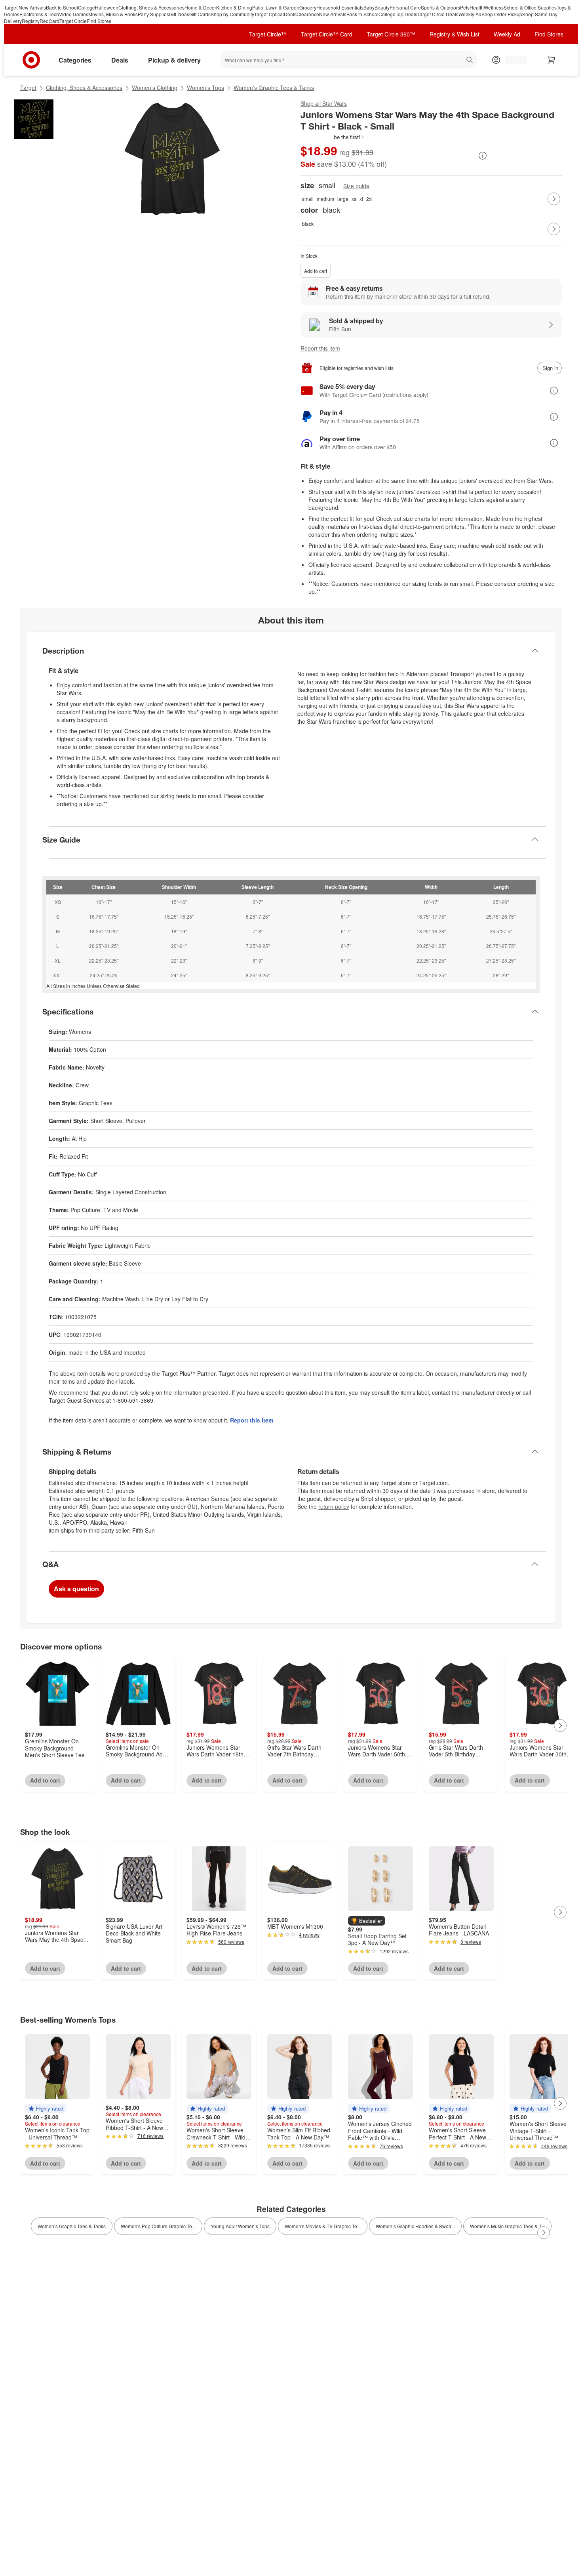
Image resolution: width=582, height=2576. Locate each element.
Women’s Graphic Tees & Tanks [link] (72, 2226)
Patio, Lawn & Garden (276, 7)
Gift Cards (200, 14)
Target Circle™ (268, 34)
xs (354, 199)
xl (361, 199)
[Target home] (31, 60)
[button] (333, 137)
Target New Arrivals (25, 7)
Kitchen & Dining (234, 7)
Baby (369, 7)
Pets (465, 7)
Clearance (308, 14)
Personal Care (405, 7)
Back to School (62, 7)
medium (325, 199)
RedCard (49, 21)
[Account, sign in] (512, 60)
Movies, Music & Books (113, 14)
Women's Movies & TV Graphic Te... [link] (323, 2226)
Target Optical (269, 14)
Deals (290, 14)
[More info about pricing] (483, 156)
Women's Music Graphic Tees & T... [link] (507, 2226)
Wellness (494, 7)
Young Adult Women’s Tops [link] (240, 2226)
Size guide (356, 186)
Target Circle (73, 21)
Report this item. (252, 1420)
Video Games (74, 14)
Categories (75, 60)
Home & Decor (200, 7)
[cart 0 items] (552, 60)
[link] (333, 137)
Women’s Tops (205, 88)
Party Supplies (153, 14)
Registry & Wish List (455, 34)
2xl (369, 199)
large (343, 199)
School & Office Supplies (530, 7)
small (308, 199)
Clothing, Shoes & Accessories (151, 7)
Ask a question (76, 1589)
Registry (31, 21)
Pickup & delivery (174, 60)
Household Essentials (340, 7)
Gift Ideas (179, 14)
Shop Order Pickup (502, 14)
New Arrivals (333, 14)
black (308, 224)
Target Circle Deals (438, 14)
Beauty (382, 7)
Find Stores (99, 21)
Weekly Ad (470, 14)
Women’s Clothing (155, 88)
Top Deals (406, 14)
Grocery (308, 7)
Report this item (320, 348)
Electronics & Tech (39, 14)
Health (477, 7)
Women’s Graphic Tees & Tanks (274, 88)
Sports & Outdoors (440, 7)
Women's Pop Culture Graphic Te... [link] (158, 2226)
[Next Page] (554, 199)
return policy (334, 1506)
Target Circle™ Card (327, 34)
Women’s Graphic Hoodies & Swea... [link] (415, 2226)
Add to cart (316, 271)
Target (28, 88)
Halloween (107, 7)
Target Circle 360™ (391, 34)
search (470, 61)
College (87, 7)
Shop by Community (232, 14)
